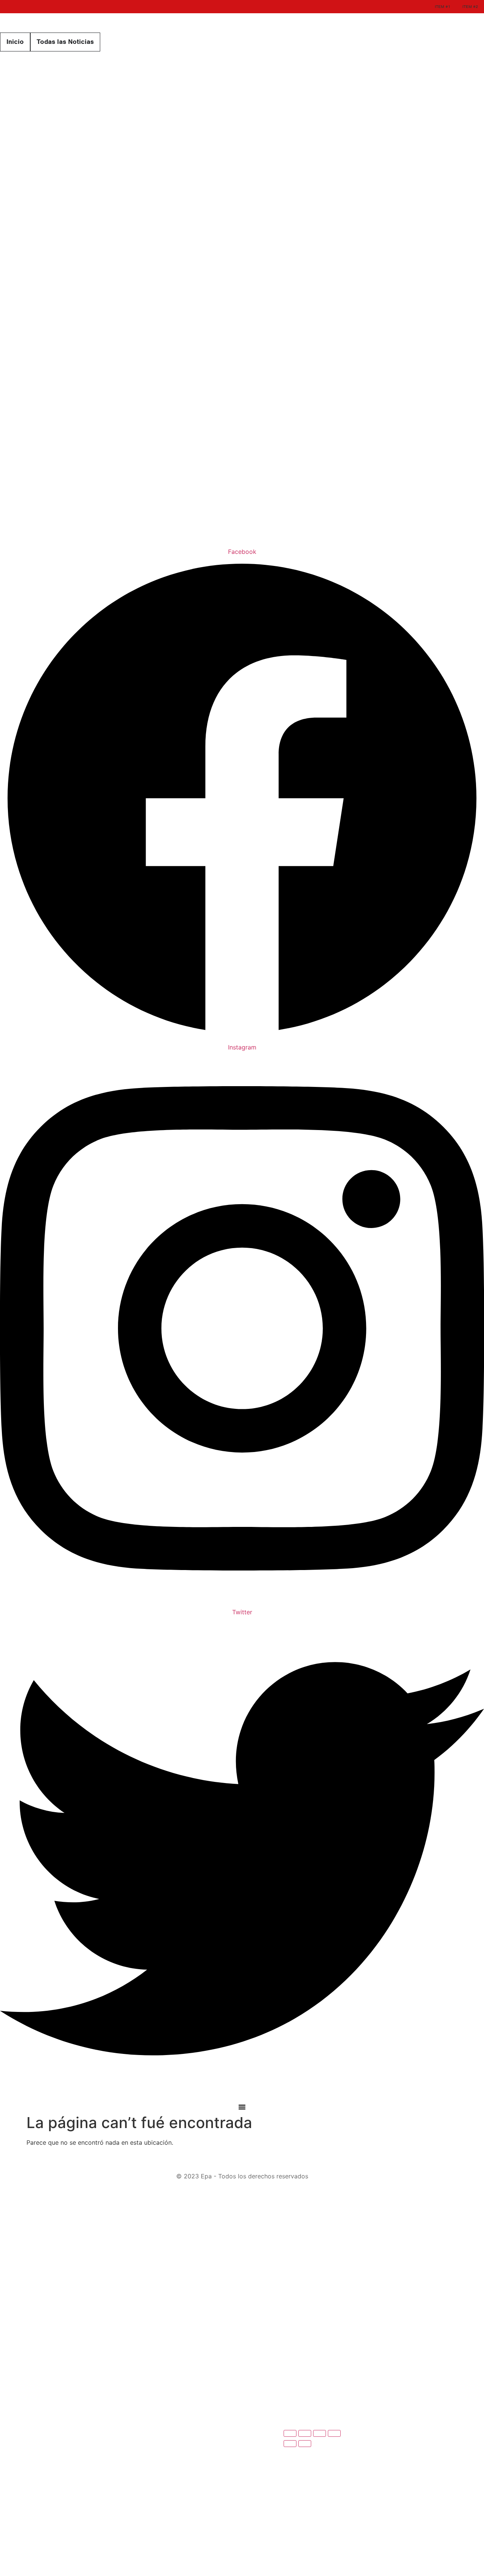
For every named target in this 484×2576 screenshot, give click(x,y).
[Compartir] (320, 2433)
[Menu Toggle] (242, 2107)
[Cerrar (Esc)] (334, 2433)
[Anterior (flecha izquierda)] (290, 2444)
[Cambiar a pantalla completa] (305, 2433)
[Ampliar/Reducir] (290, 2433)
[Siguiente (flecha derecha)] (305, 2444)
